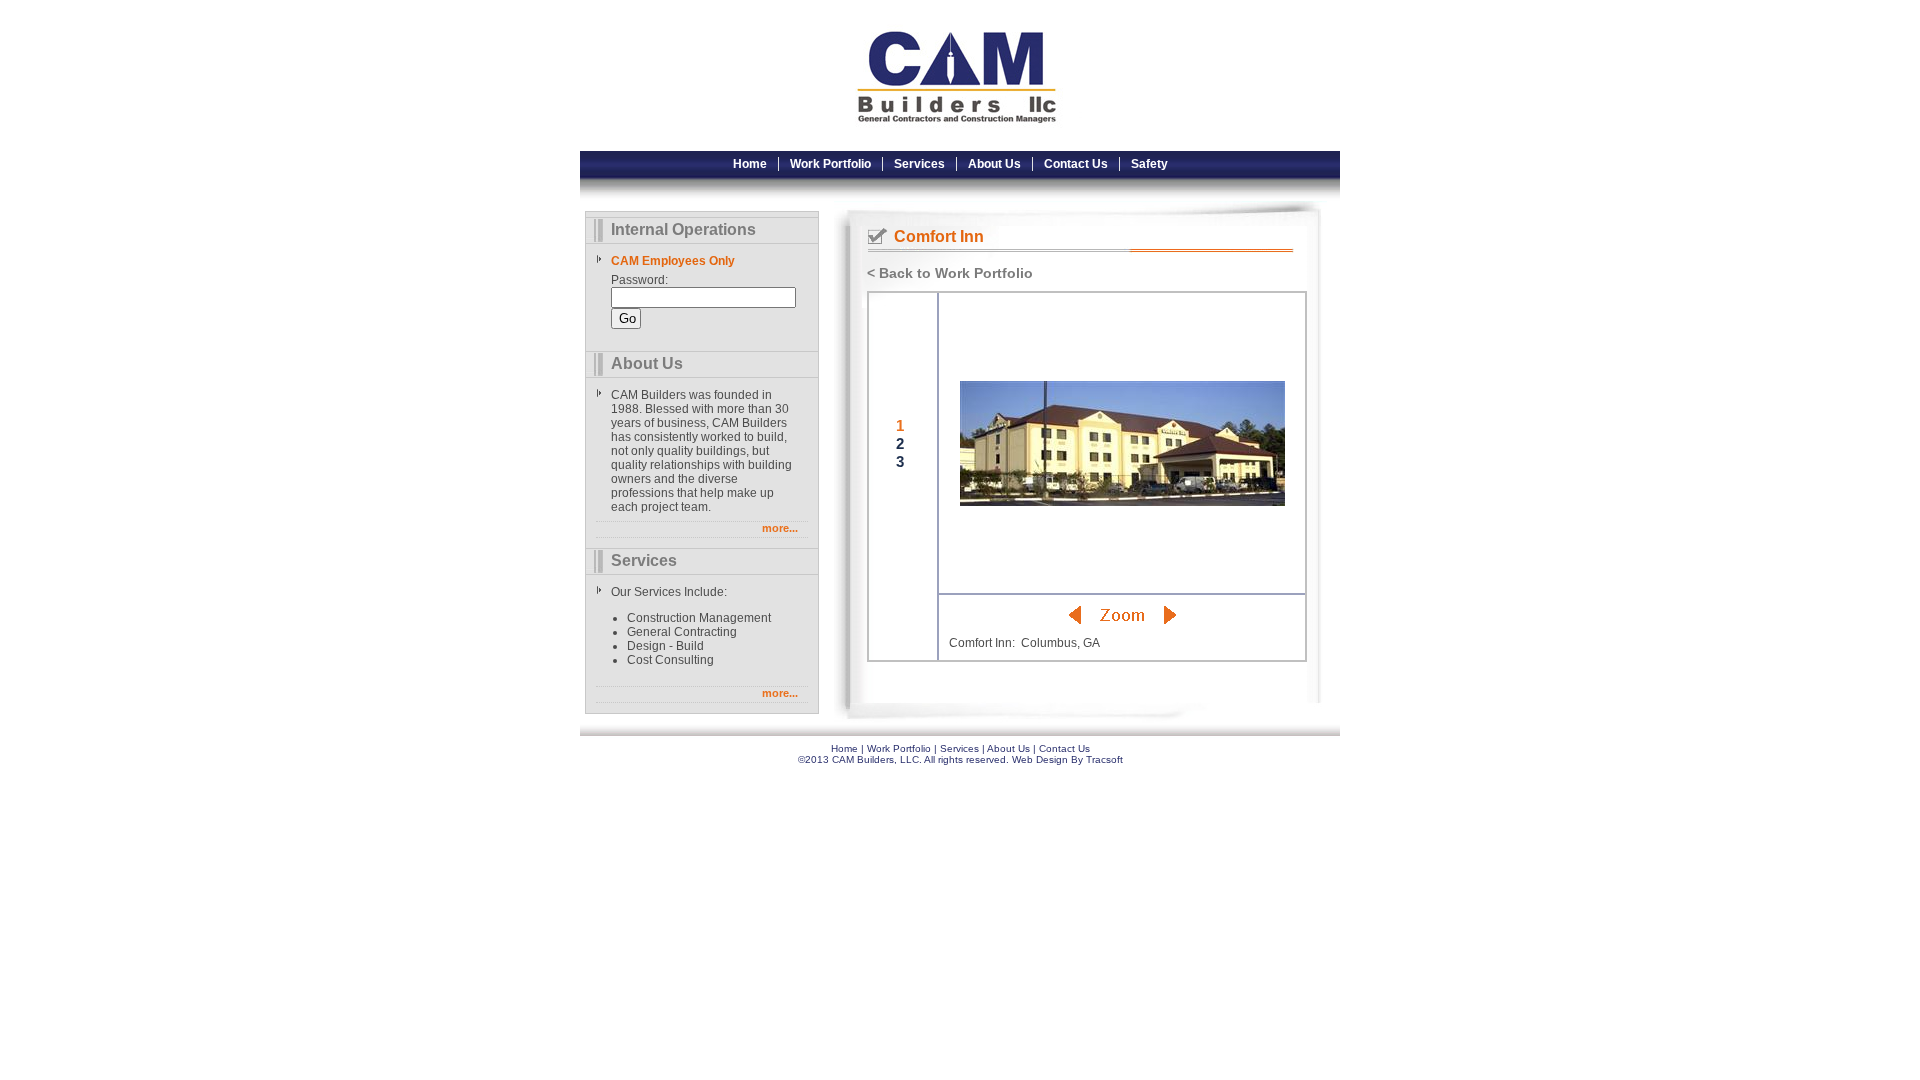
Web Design (1040, 759)
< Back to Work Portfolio (950, 273)
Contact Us (1076, 164)
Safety (1149, 164)
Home (750, 164)
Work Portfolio (830, 164)
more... (780, 528)
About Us (994, 164)
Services (919, 164)
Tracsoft (1104, 759)
